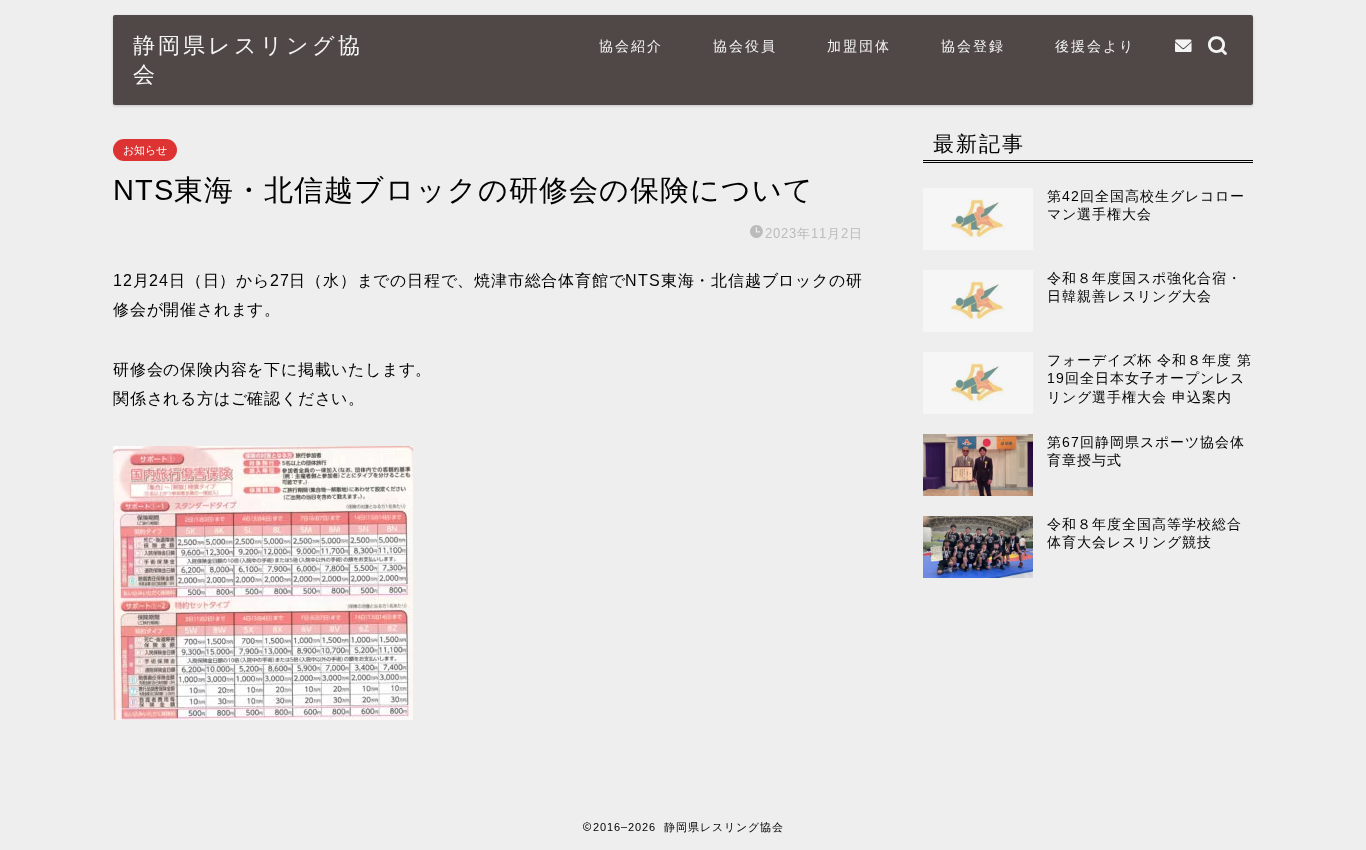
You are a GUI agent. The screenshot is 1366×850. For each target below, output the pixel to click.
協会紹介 (631, 46)
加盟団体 (859, 46)
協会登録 (973, 46)
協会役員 (745, 46)
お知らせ (145, 150)
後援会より (1095, 46)
